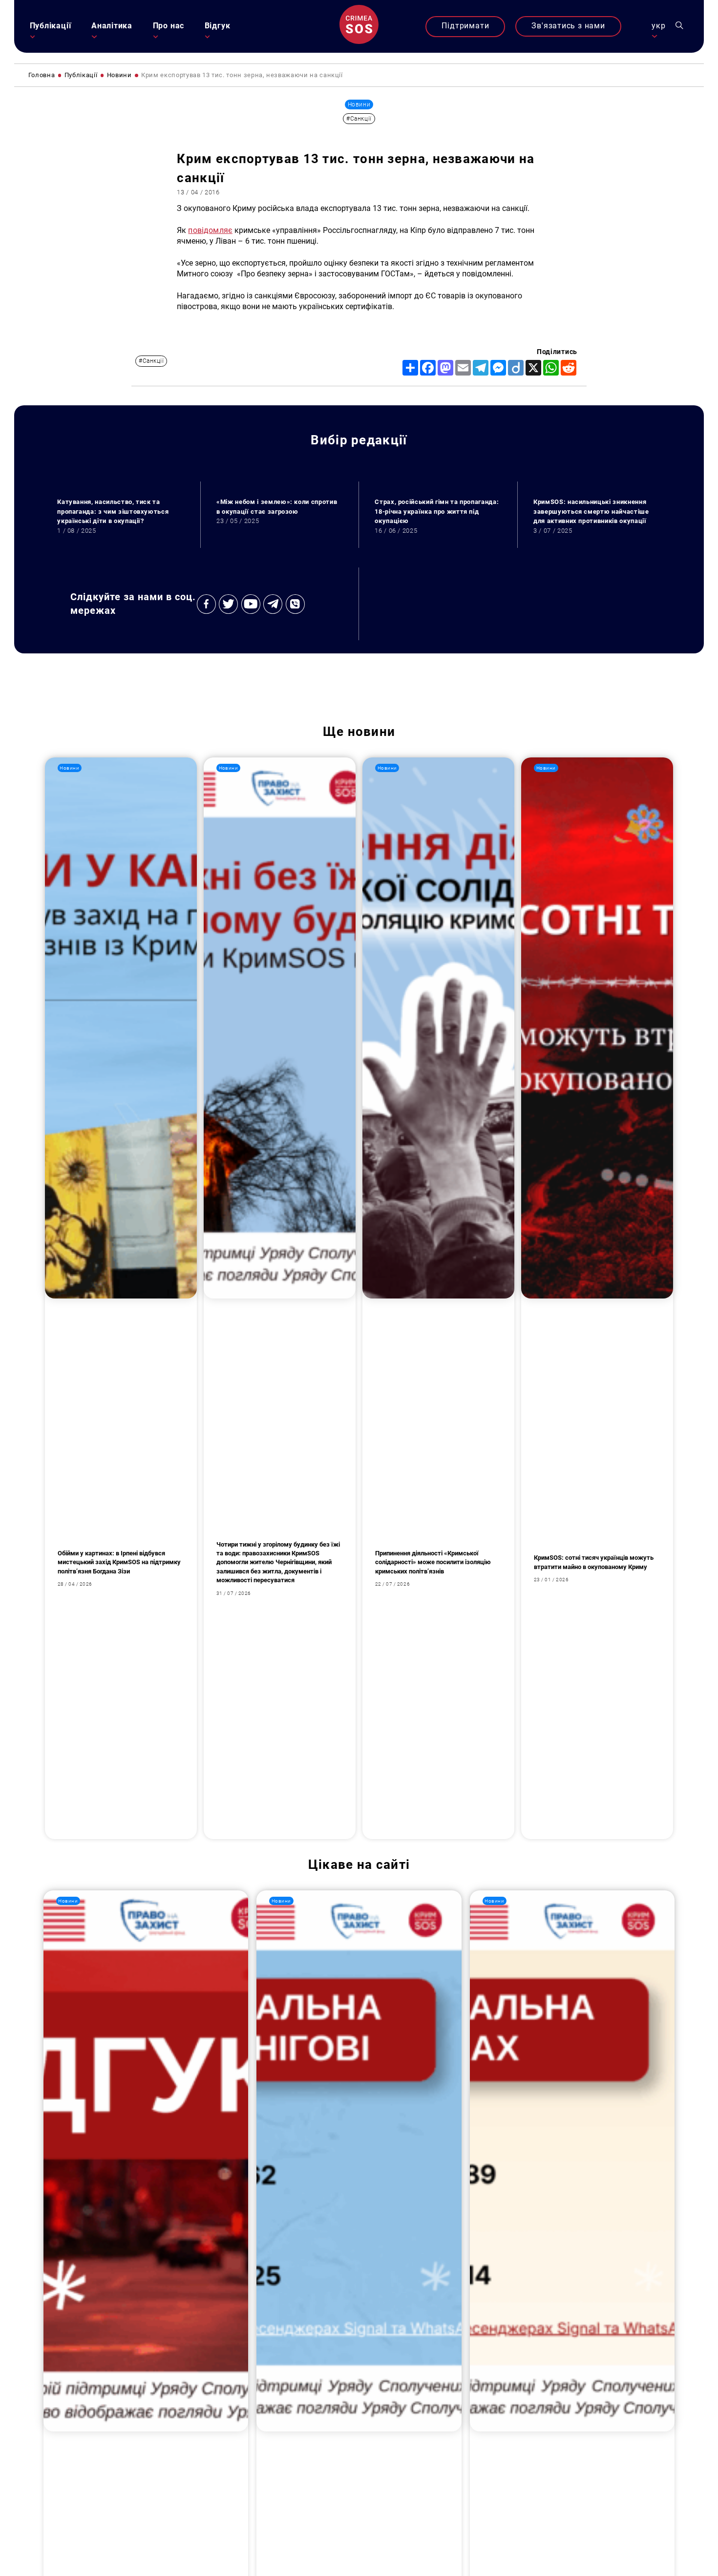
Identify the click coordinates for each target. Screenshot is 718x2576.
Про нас (169, 26)
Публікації (51, 26)
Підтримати (465, 26)
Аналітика (112, 26)
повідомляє (210, 230)
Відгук (218, 26)
